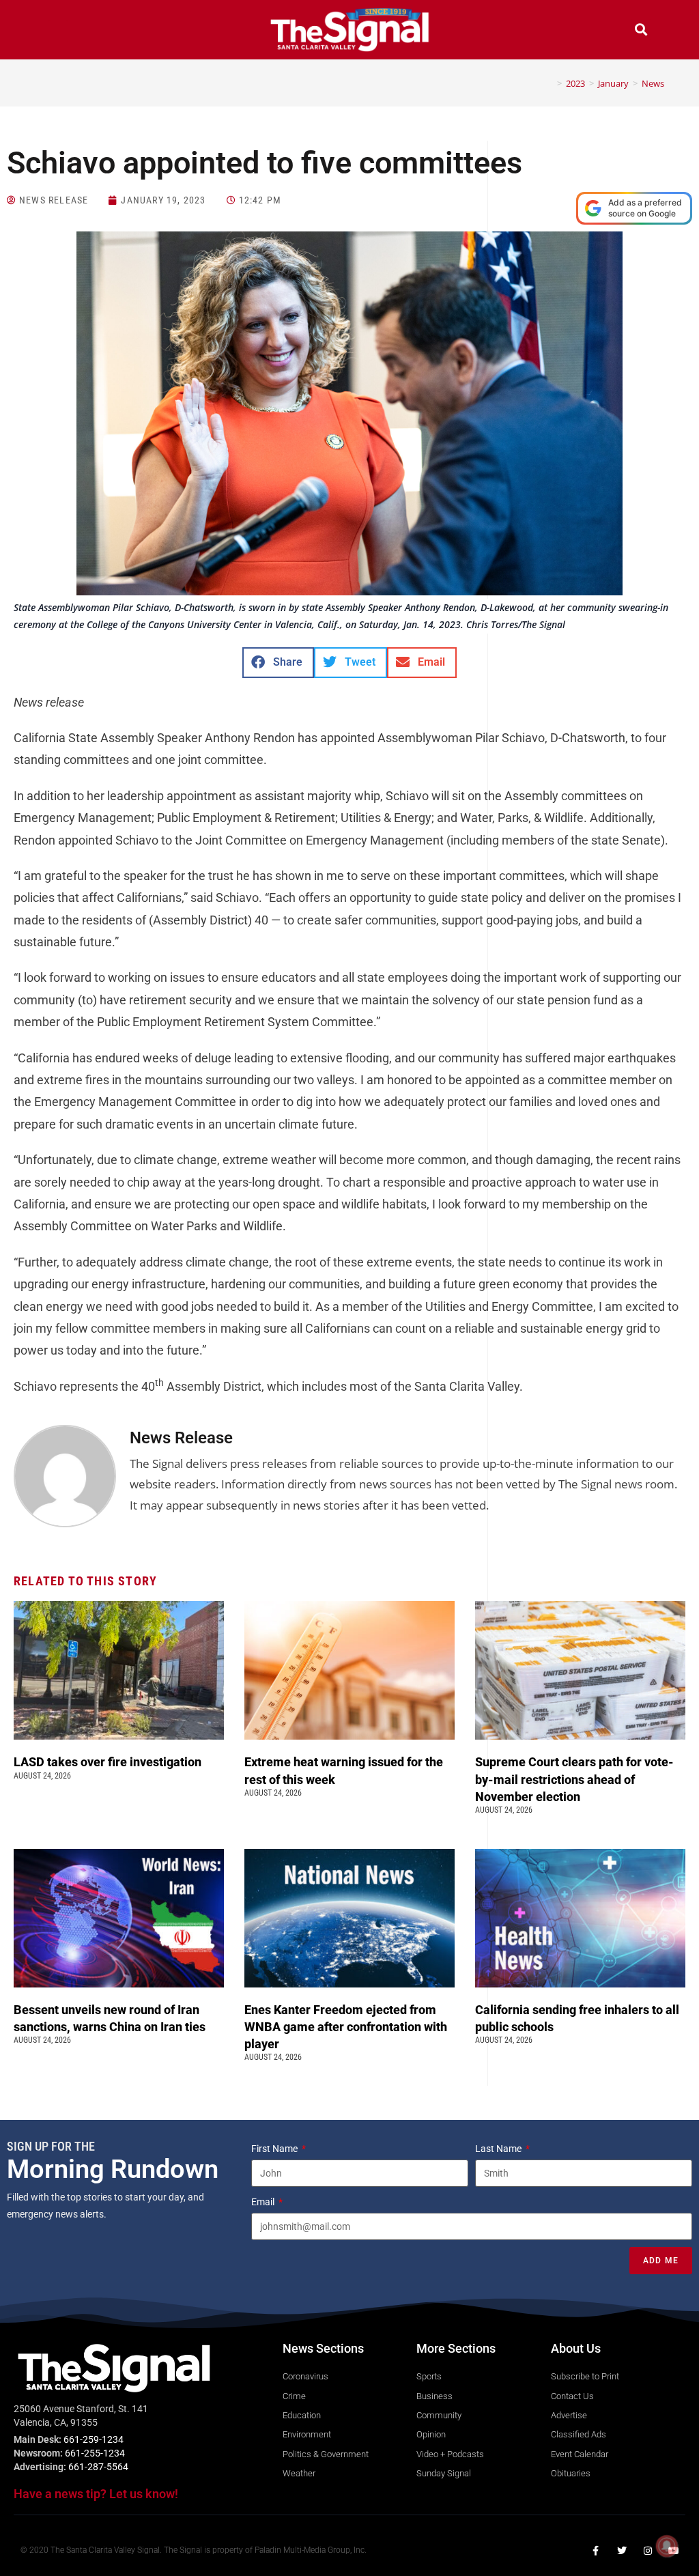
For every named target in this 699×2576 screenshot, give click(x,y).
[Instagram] (648, 2551)
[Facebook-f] (596, 2551)
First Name (275, 2149)
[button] (58, 31)
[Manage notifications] (667, 2546)
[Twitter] (622, 2551)
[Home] (550, 83)
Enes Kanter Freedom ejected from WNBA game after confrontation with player (346, 2027)
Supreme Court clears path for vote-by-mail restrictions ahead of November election (574, 1779)
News (653, 83)
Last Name (499, 2149)
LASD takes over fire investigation (109, 1762)
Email (264, 2202)
